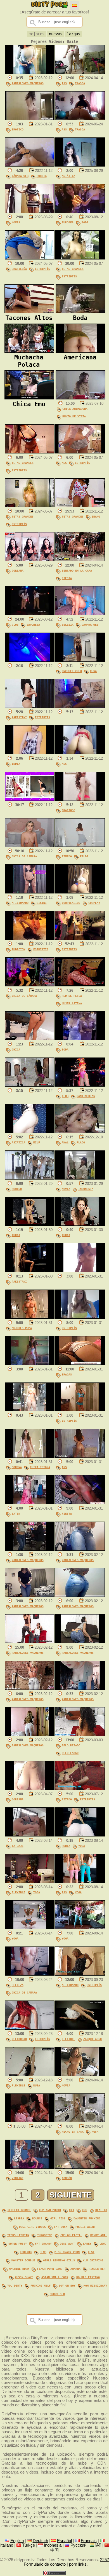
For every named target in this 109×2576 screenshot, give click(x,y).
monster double (23, 2260)
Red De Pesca (72, 996)
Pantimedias (86, 1096)
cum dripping (93, 2260)
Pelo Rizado (71, 1745)
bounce (37, 2218)
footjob (26, 2252)
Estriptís (42, 269)
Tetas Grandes (73, 269)
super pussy (18, 2243)
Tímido (67, 856)
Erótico (18, 129)
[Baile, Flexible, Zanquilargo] (80, 2028)
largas (74, 34)
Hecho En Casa (73, 2132)
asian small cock (55, 2277)
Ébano (96, 516)
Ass (64, 83)
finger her (97, 2269)
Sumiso (17, 1189)
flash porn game (50, 2269)
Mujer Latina (72, 1003)
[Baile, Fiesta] (80, 1503)
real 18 (101, 2210)
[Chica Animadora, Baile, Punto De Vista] (80, 398)
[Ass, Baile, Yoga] (80, 1882)
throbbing (45, 2235)
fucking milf (41, 2285)
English (17, 2541)
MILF (37, 1142)
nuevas (56, 34)
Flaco (81, 1142)
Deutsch (40, 2541)
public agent (86, 2227)
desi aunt (67, 2243)
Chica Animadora (75, 409)
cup (85, 2210)
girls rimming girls (59, 2260)
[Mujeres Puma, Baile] (30, 1317)
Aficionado (20, 903)
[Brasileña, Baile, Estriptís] (30, 258)
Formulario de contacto (45, 2564)
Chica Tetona (40, 1467)
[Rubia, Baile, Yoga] (80, 1835)
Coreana (18, 570)
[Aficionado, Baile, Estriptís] (80, 1974)
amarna (75, 2269)
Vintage (18, 2178)
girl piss (58, 2218)
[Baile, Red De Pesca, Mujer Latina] (80, 985)
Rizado (67, 1799)
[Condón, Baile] (80, 2167)
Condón (67, 2178)
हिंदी (98, 2545)
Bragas (67, 1374)
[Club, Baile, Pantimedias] (80, 1085)
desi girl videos (32, 2227)
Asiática (68, 176)
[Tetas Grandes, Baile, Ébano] (80, 506)
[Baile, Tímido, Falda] (80, 846)
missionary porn (67, 2252)
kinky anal (99, 2235)
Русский (78, 2545)
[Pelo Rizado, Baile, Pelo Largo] (80, 1735)
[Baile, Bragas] (80, 1364)
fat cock (61, 2227)
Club (15, 624)
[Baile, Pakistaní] (30, 1271)
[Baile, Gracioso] (80, 799)
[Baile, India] (30, 753)
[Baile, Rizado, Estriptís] (80, 1789)
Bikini (42, 903)
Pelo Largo (70, 1753)
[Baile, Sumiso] (30, 1178)
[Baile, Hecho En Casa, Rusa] (80, 2121)
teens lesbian (18, 2235)
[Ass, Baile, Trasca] (80, 72)
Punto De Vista (74, 416)
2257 (105, 2560)
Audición (18, 949)
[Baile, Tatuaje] (30, 1835)
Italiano (7, 2545)
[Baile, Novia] (30, 212)
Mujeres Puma (22, 1328)
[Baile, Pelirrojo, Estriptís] (30, 2028)
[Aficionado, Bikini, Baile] (30, 892)
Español (64, 2541)
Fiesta (67, 578)
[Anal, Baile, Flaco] (80, 1132)
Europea (68, 222)
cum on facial (71, 2235)
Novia (16, 222)
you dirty (15, 2285)
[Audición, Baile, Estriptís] (30, 939)
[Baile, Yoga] (30, 1928)
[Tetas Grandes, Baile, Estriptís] (80, 258)
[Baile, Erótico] (30, 119)
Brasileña (19, 269)
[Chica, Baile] (30, 1039)
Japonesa (33, 624)
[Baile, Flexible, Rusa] (30, 2075)
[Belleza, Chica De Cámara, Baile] (30, 1974)
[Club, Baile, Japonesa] (30, 614)
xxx (72, 2210)
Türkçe (29, 2545)
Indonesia (86, 1189)
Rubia (66, 1846)
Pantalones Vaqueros (28, 83)
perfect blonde (19, 2210)
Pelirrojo (19, 2039)
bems (43, 2252)
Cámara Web (20, 176)
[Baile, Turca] (30, 1224)
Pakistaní (19, 717)
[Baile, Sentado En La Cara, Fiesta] (80, 560)
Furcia (42, 176)
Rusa (93, 671)
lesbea (19, 2218)
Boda (85, 222)
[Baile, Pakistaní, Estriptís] (30, 706)
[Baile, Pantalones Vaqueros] (30, 72)
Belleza (68, 624)
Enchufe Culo (72, 671)
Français (89, 2541)
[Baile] (30, 660)
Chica (16, 1049)
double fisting (88, 2277)
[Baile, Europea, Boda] (80, 212)
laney (87, 2243)
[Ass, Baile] (80, 753)
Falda (84, 856)
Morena (17, 1467)
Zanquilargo (93, 2039)
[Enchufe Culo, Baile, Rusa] (80, 660)
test (91, 2252)
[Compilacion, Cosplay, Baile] (80, 892)
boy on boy (67, 2285)
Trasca (80, 83)
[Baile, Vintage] (30, 2167)
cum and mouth (50, 2210)
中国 (54, 2550)
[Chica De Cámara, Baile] (30, 846)
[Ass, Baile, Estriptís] (80, 452)
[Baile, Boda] (80, 1039)
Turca (16, 1235)
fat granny (43, 2243)
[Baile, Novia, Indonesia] (80, 1178)
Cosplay (94, 903)
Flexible (18, 1892)
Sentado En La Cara (77, 570)
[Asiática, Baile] (80, 165)
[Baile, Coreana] (30, 560)
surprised (57, 2294)
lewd (103, 2243)
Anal (65, 1142)
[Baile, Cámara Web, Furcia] (30, 165)
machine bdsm (19, 2269)
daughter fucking (87, 2218)
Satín (16, 1513)
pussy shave (24, 2277)
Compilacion (71, 903)
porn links (78, 2564)
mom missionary (95, 2285)
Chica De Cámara (24, 856)
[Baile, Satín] (30, 1503)
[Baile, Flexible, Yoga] (30, 1882)
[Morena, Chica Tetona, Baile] (30, 1456)
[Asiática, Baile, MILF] (30, 1132)
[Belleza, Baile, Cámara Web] (80, 614)
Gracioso (68, 810)
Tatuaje (18, 1846)
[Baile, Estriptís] (80, 939)
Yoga (82, 1846)
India (16, 764)
